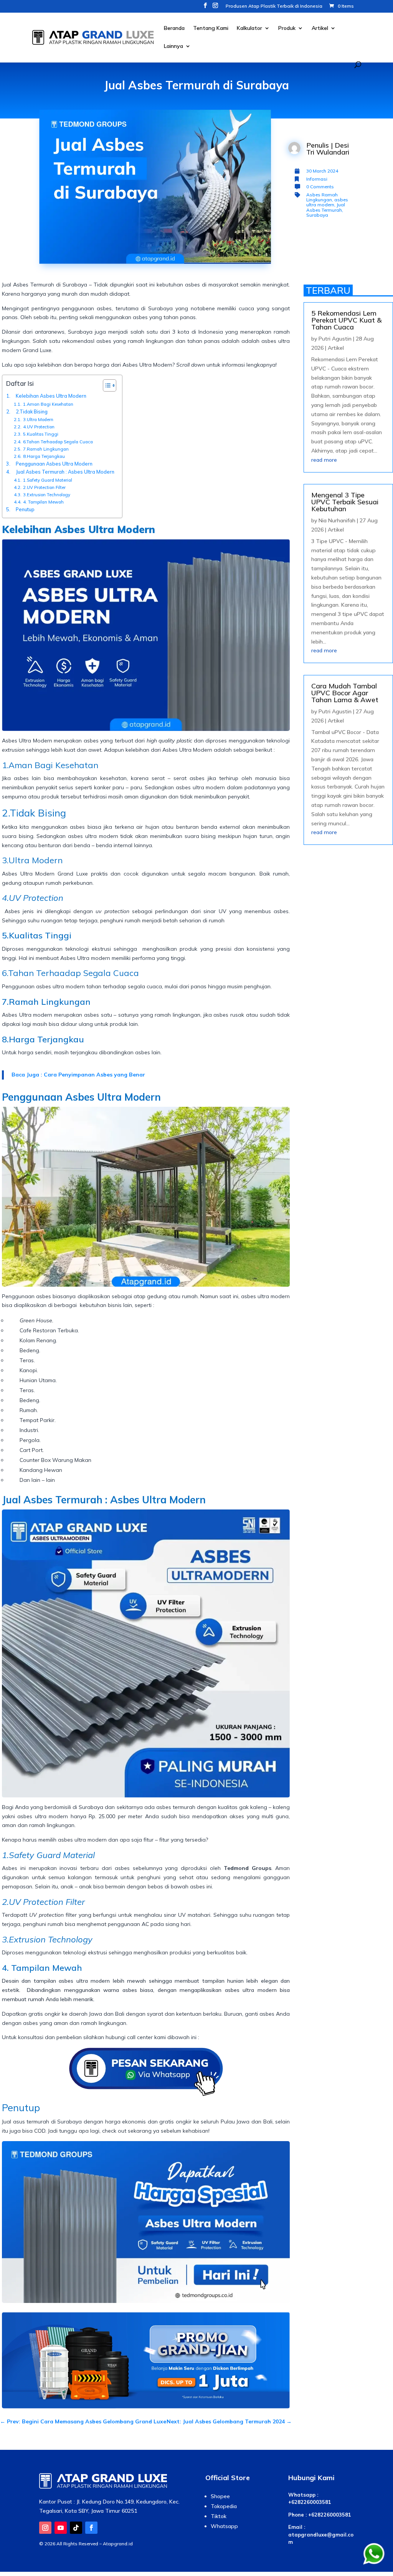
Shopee (220, 2496)
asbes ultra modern (327, 202)
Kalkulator (249, 28)
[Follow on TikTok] (76, 2528)
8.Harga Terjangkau (44, 456)
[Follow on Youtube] (61, 2528)
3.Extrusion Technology (47, 495)
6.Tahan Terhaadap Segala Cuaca (58, 442)
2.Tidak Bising (32, 412)
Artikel (320, 28)
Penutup (25, 509)
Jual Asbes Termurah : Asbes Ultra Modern (65, 472)
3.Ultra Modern (38, 420)
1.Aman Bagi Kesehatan (48, 404)
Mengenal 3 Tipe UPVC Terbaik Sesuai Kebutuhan (345, 502)
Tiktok (219, 2516)
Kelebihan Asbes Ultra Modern (51, 396)
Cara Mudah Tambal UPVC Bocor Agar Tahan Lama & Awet (345, 693)
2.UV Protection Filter (44, 487)
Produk (287, 28)
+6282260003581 (310, 2502)
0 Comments (320, 187)
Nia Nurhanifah (337, 520)
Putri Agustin (335, 339)
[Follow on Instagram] (45, 2528)
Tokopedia (224, 2506)
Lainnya (173, 46)
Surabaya (317, 215)
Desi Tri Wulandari (328, 149)
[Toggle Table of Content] (106, 385)
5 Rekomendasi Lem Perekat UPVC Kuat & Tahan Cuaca (346, 320)
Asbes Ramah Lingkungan (322, 197)
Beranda (174, 28)
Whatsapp (224, 2526)
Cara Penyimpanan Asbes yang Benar (94, 1075)
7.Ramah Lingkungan (46, 449)
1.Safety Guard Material (48, 480)
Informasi (317, 179)
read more (324, 460)
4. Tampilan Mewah (43, 502)
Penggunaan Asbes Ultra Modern (55, 464)
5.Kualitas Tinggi (41, 434)
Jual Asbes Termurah (326, 207)
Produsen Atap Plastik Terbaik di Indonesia (274, 6)
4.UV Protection (39, 427)
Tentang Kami (211, 28)
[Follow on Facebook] (91, 2528)
